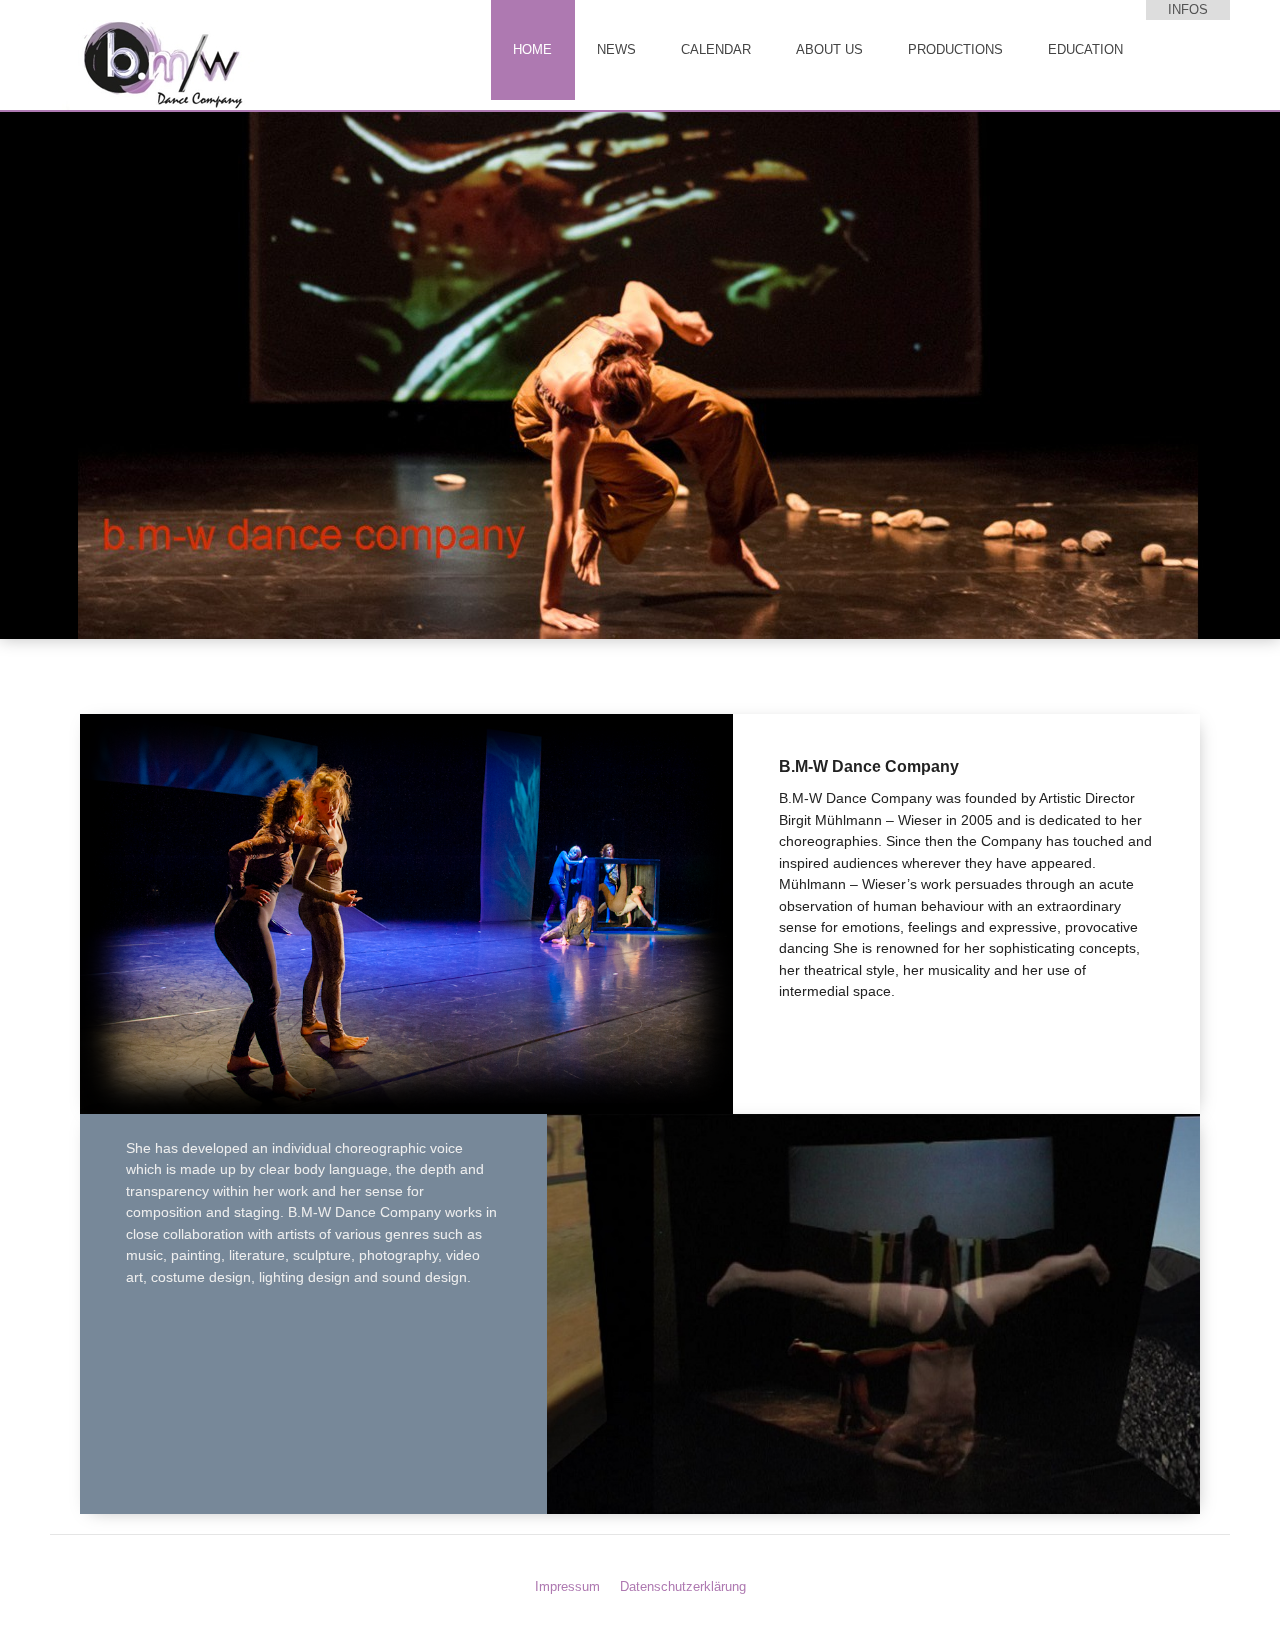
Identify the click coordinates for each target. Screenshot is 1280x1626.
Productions (955, 49)
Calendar (716, 49)
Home (532, 49)
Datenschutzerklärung (683, 1586)
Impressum (567, 1586)
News (616, 49)
